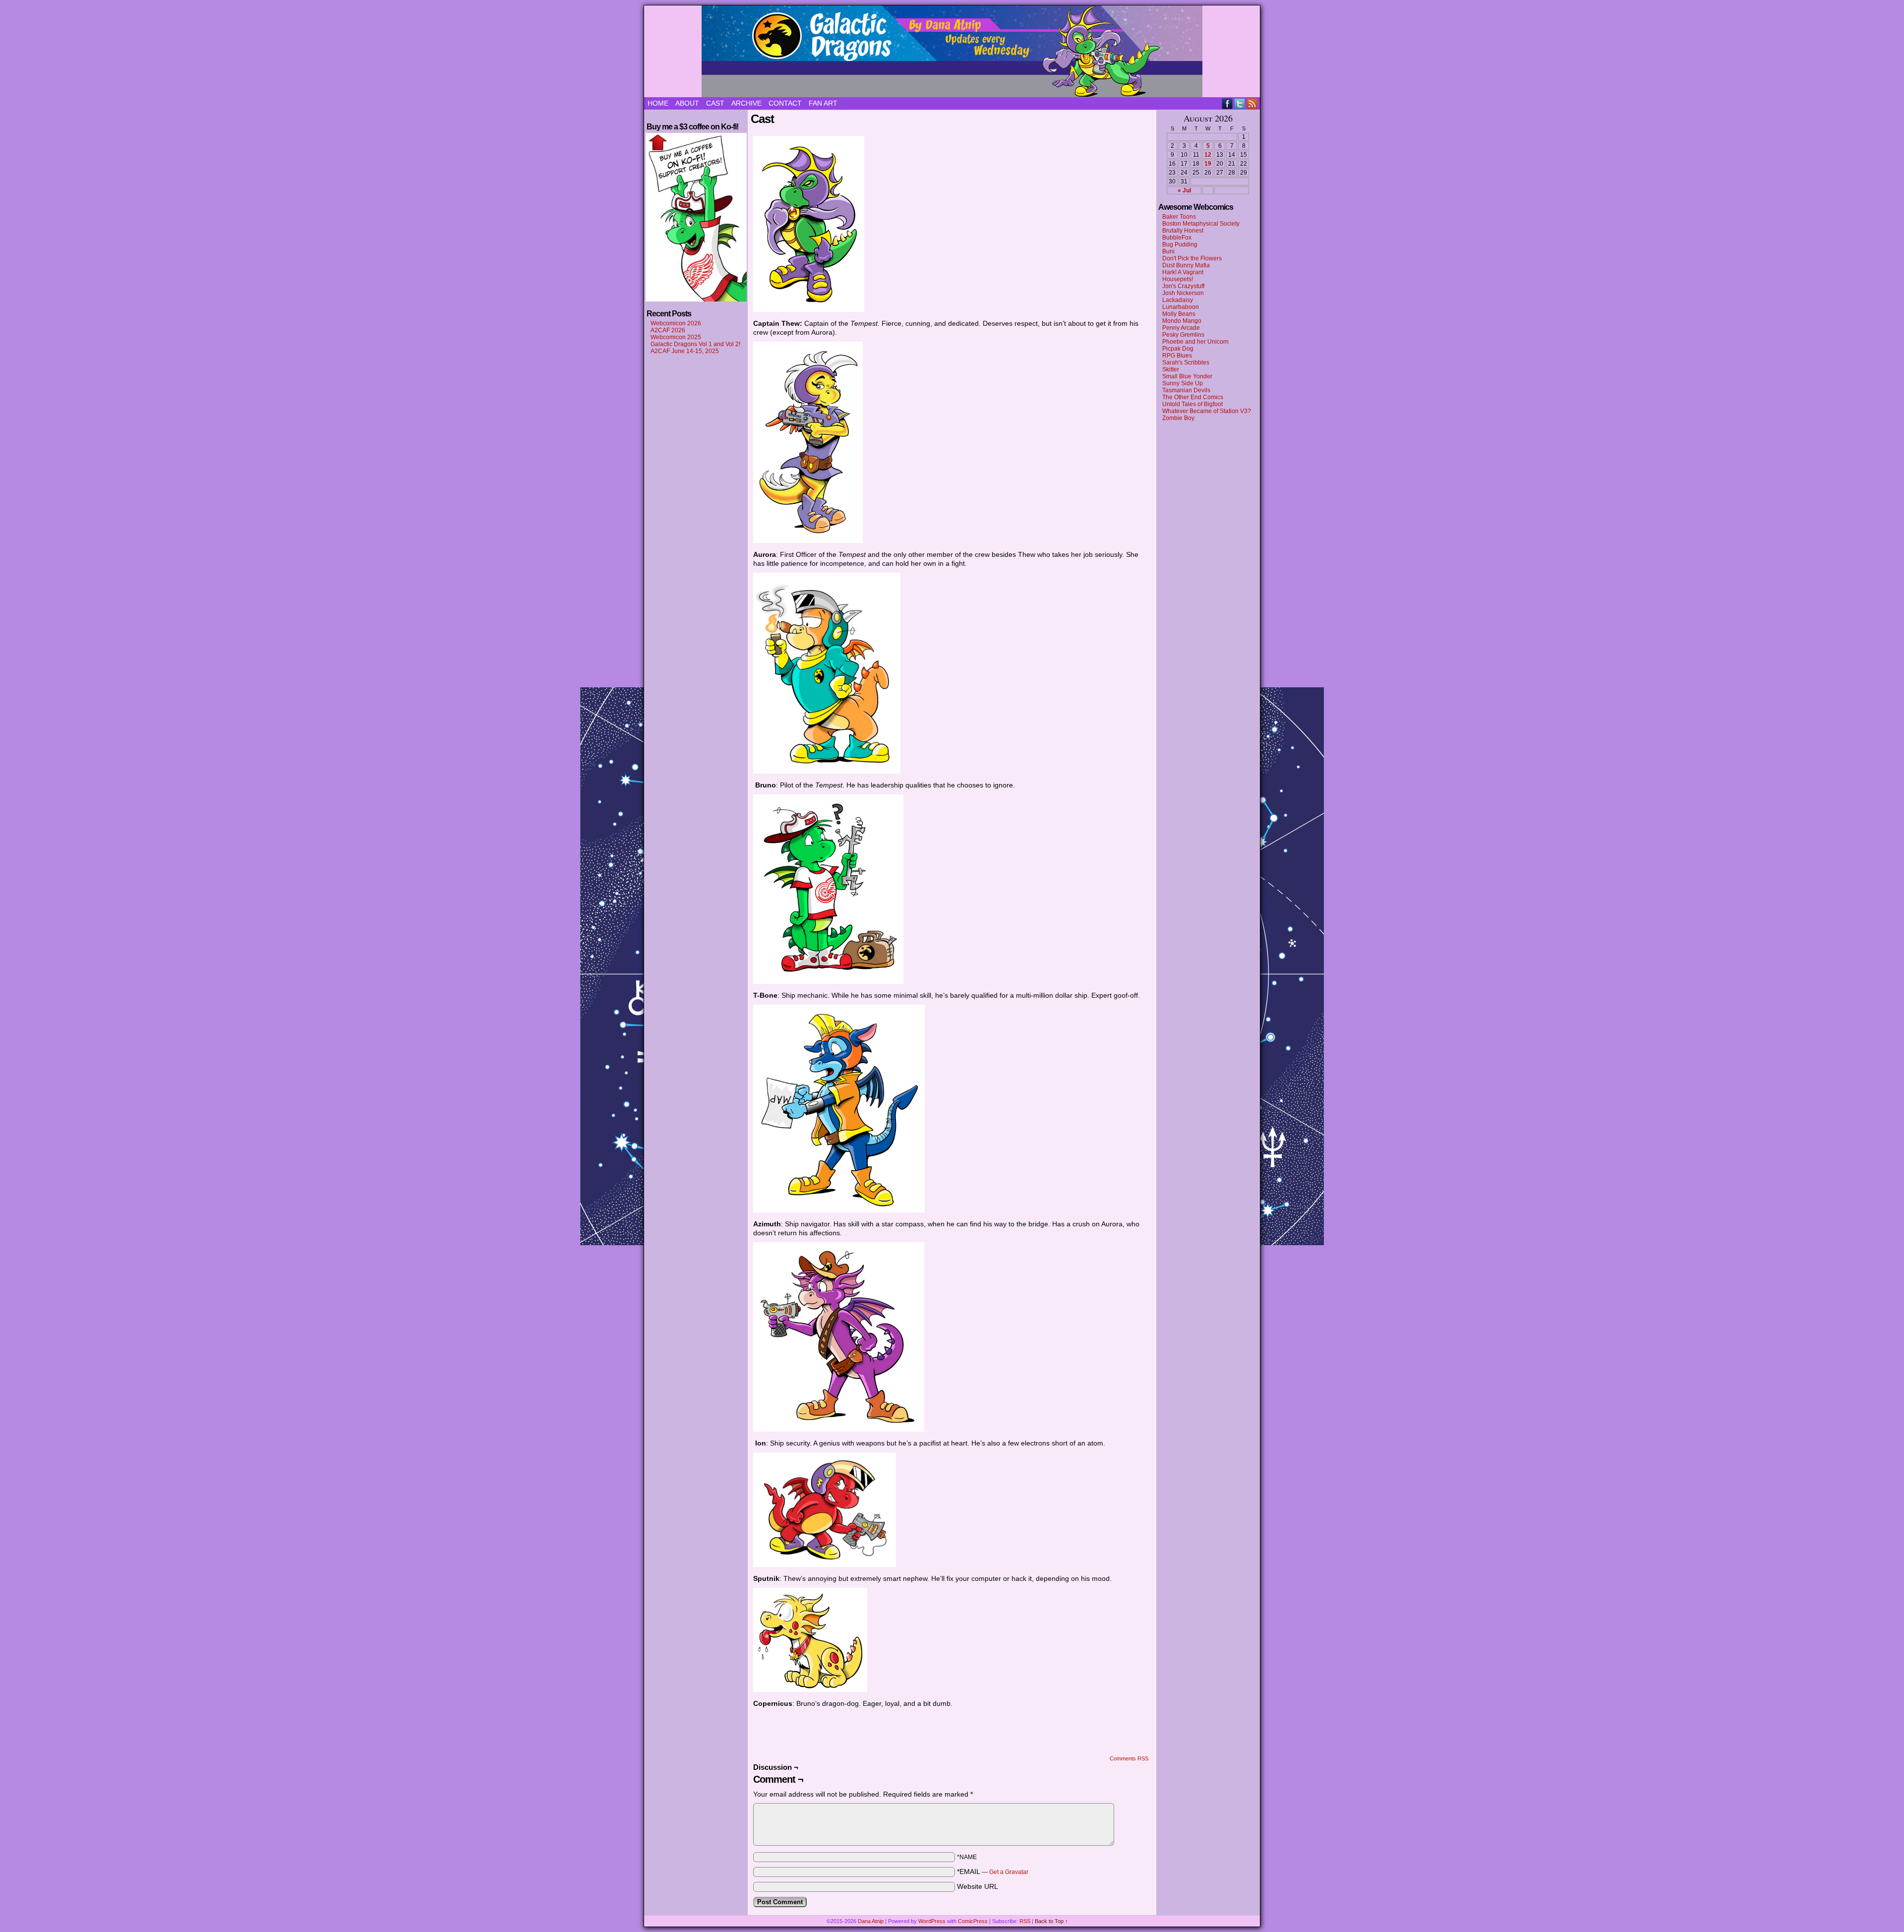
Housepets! (1178, 279)
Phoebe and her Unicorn (1195, 342)
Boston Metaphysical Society (1201, 224)
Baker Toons (1179, 217)
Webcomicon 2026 (676, 323)
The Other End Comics (1193, 397)
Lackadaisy (1178, 300)
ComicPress (973, 1921)
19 (1208, 164)
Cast (715, 103)
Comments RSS (1129, 1758)
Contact (785, 103)
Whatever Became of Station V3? (1207, 411)
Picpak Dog (1178, 349)
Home (658, 103)
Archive (746, 103)
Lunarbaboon (1181, 307)
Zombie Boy (1178, 418)
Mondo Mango (1182, 321)
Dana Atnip (871, 1921)
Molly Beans (1179, 314)
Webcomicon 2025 (676, 337)
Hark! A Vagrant (1183, 272)
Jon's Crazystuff (1183, 286)
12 (1208, 155)
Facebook (1227, 103)
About (687, 103)
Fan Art (823, 103)
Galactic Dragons (952, 51)
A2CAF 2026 (668, 330)
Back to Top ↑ (1051, 1921)
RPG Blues (1177, 356)
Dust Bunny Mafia (1186, 265)
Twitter (1240, 103)
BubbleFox (1177, 238)
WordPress (932, 1921)
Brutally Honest (1183, 231)
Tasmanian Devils (1186, 390)
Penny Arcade (1181, 328)
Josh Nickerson (1183, 293)
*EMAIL (993, 1872)
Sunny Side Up (1183, 383)
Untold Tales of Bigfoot (1192, 404)
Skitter (1171, 369)
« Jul (1184, 190)
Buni (1168, 251)
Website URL (978, 1886)
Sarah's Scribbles (1186, 362)
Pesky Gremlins (1183, 335)
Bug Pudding (1180, 244)
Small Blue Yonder (1187, 376)
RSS (1252, 103)
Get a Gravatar (1009, 1872)
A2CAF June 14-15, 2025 (685, 351)
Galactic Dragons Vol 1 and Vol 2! (695, 344)
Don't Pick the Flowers (1192, 258)
